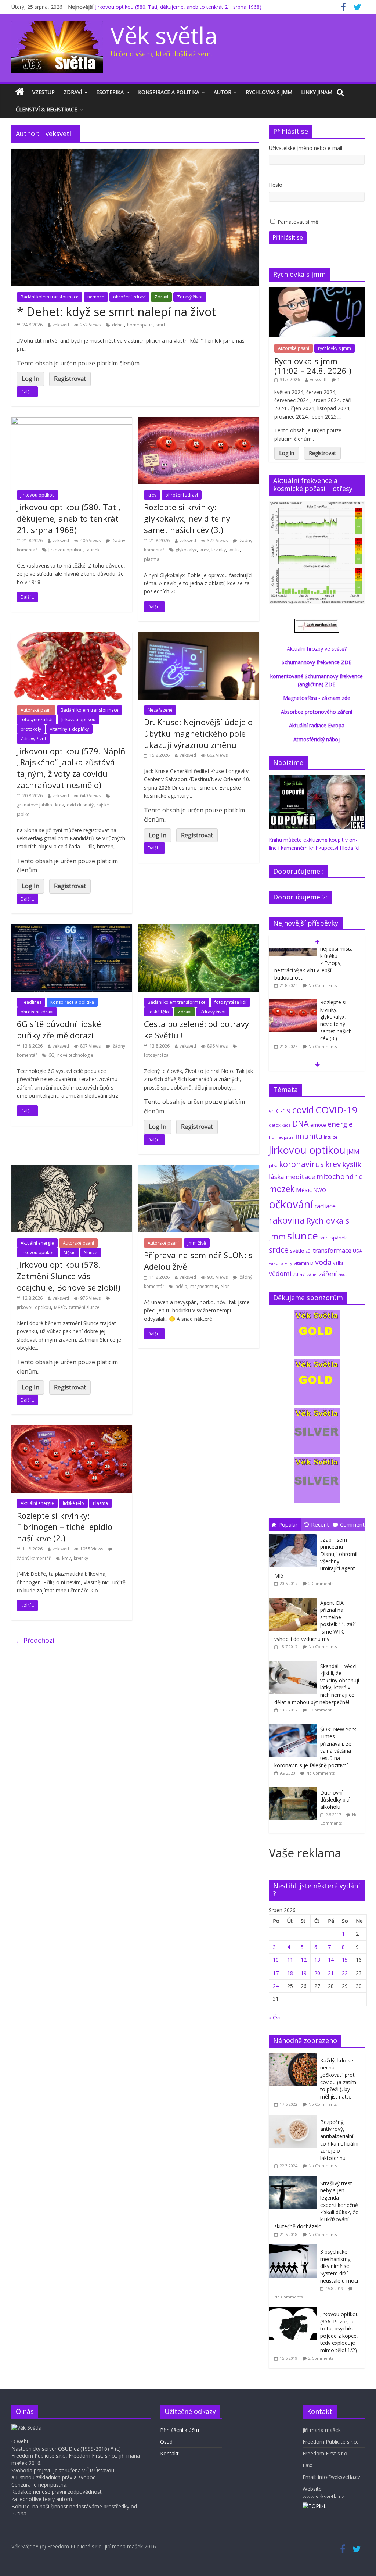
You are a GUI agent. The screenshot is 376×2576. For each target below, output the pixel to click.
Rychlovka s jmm (269, 92)
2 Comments (321, 1583)
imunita (309, 1136)
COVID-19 (337, 1110)
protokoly (31, 729)
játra (273, 1165)
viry (289, 1263)
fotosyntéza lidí (37, 720)
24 (276, 1986)
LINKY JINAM (317, 92)
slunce (303, 1235)
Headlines (31, 1002)
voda (323, 1262)
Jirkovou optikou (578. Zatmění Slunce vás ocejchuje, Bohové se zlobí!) (69, 1276)
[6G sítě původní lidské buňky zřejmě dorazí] (72, 929)
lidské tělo (158, 1012)
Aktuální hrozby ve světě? (317, 649)
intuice (331, 1137)
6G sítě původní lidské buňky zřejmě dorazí (59, 1029)
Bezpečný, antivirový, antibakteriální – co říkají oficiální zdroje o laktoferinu (339, 2140)
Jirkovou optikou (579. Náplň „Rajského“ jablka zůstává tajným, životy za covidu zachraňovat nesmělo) (71, 768)
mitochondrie (340, 1176)
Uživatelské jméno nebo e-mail (305, 148)
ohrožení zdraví (129, 297)
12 (304, 1960)
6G (51, 1055)
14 (331, 1960)
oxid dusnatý (80, 805)
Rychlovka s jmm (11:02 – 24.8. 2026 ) (313, 366)
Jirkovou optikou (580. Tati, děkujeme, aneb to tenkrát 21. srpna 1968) (178, 7)
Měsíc (69, 1253)
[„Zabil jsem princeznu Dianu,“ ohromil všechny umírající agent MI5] (294, 1534)
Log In (30, 379)
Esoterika (110, 92)
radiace (325, 1206)
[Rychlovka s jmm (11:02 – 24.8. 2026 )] (317, 291)
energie (340, 1124)
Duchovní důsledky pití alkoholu (335, 1800)
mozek (282, 1189)
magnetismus (204, 1286)
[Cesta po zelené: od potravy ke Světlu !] (199, 929)
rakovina (287, 1220)
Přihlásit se (288, 237)
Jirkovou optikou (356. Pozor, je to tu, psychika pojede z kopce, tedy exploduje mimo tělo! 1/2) (339, 2332)
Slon (225, 1286)
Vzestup (44, 92)
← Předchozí (35, 1640)
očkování (291, 1204)
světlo (297, 1251)
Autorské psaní (36, 710)
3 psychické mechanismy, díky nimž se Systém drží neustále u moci (339, 2266)
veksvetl (61, 325)
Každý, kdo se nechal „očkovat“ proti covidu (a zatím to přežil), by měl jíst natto (338, 2078)
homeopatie (140, 325)
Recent (320, 1524)
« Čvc (275, 2017)
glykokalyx (186, 550)
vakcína (276, 1263)
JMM (353, 1152)
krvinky (219, 550)
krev (152, 495)
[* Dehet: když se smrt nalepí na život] (135, 153)
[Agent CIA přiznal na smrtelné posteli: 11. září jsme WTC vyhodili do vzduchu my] (294, 1598)
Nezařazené (160, 710)
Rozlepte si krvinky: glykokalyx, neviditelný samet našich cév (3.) (187, 518)
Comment (352, 1524)
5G (272, 1112)
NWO (320, 1190)
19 (304, 1973)
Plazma (100, 1503)
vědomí (280, 1273)
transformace (332, 1250)
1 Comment (320, 1710)
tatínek (93, 550)
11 (290, 1960)
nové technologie (75, 1055)
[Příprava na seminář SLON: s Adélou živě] (199, 1170)
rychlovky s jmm (335, 348)
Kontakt (169, 2453)
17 (276, 1973)
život (343, 1274)
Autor (223, 92)
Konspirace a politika (169, 92)
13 (317, 1960)
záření (328, 1273)
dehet (118, 325)
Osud (166, 2442)
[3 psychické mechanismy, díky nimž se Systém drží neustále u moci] (294, 2248)
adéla (181, 1286)
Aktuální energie (37, 1243)
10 (276, 1960)
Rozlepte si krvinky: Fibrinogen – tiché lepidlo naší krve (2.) (65, 1527)
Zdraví (73, 92)
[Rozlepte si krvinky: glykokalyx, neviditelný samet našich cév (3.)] (199, 422)
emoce (318, 1125)
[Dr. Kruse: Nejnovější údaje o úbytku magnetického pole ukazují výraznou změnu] (199, 637)
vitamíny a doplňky (69, 729)
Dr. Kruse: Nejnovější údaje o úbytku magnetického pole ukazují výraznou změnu (198, 733)
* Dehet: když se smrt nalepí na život (116, 312)
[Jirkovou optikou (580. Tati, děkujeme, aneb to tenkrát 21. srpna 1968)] (72, 422)
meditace (300, 1177)
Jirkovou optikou (38, 495)
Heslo (276, 185)
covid (303, 1110)
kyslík (234, 550)
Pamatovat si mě (298, 222)
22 (345, 1973)
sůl (309, 1251)
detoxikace (280, 1125)
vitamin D (304, 1263)
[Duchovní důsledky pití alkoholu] (294, 1787)
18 (290, 1973)
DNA (301, 1124)
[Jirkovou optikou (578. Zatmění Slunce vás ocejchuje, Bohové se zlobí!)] (72, 1170)
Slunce (91, 1253)
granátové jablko (35, 805)
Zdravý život (190, 297)
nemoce (96, 297)
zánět (312, 1274)
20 (317, 1973)
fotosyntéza (156, 1055)
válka (338, 1263)
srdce (279, 1250)
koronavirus (301, 1164)
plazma (152, 559)
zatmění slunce (84, 1307)
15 (345, 1960)
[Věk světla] (20, 92)
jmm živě (197, 1243)
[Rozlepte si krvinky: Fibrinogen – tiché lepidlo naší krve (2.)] (72, 1430)
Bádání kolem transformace (50, 297)
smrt (160, 325)
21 (331, 1973)
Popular (288, 1524)
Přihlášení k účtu (180, 2430)
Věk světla (164, 35)
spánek (339, 1238)
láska (276, 1177)
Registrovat (70, 379)
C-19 (283, 1111)
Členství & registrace (46, 109)
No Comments (323, 997)
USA (357, 1251)
